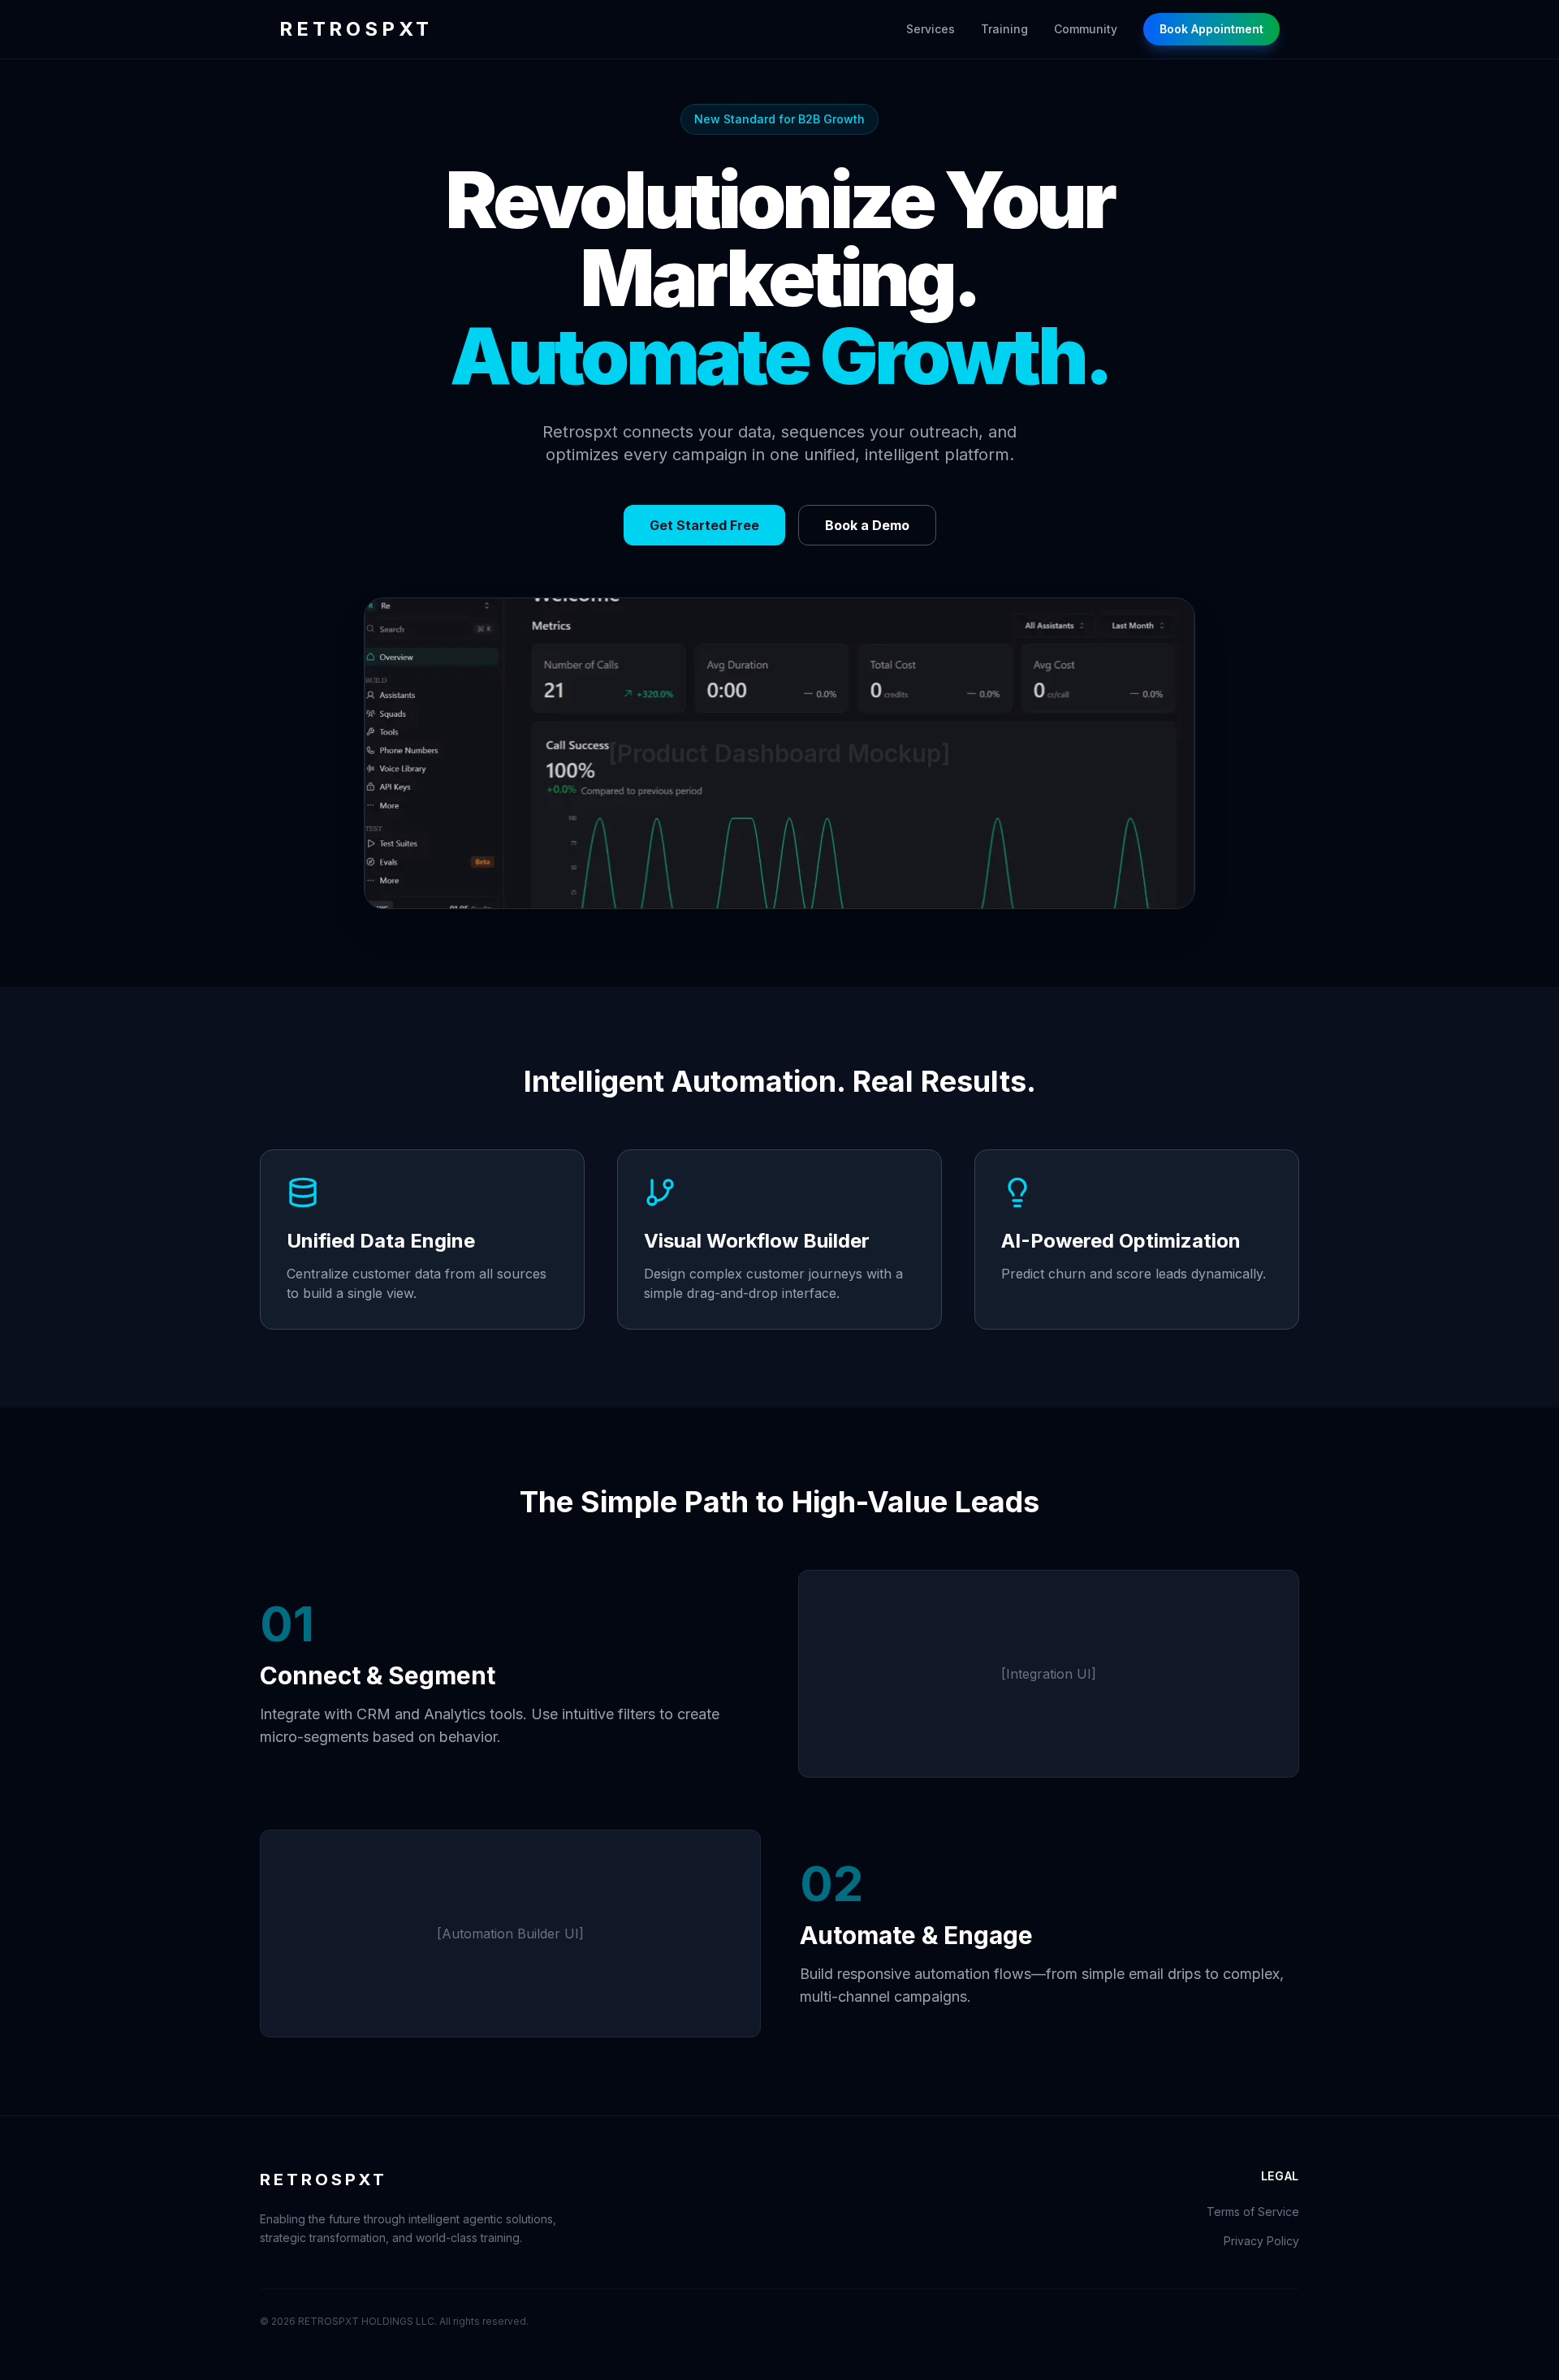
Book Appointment (1211, 29)
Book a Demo (867, 525)
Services (931, 29)
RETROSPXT (356, 29)
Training (1004, 29)
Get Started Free (704, 525)
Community (1086, 29)
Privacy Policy (1261, 2241)
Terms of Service (1253, 2212)
